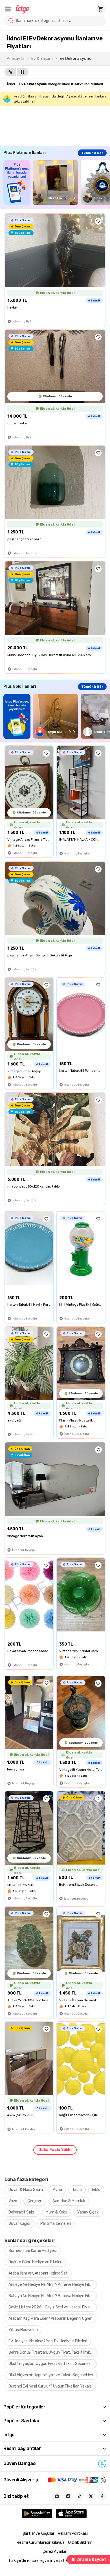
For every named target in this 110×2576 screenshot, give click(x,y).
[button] (8, 9)
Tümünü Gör (92, 153)
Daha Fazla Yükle (55, 2150)
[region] (57, 182)
